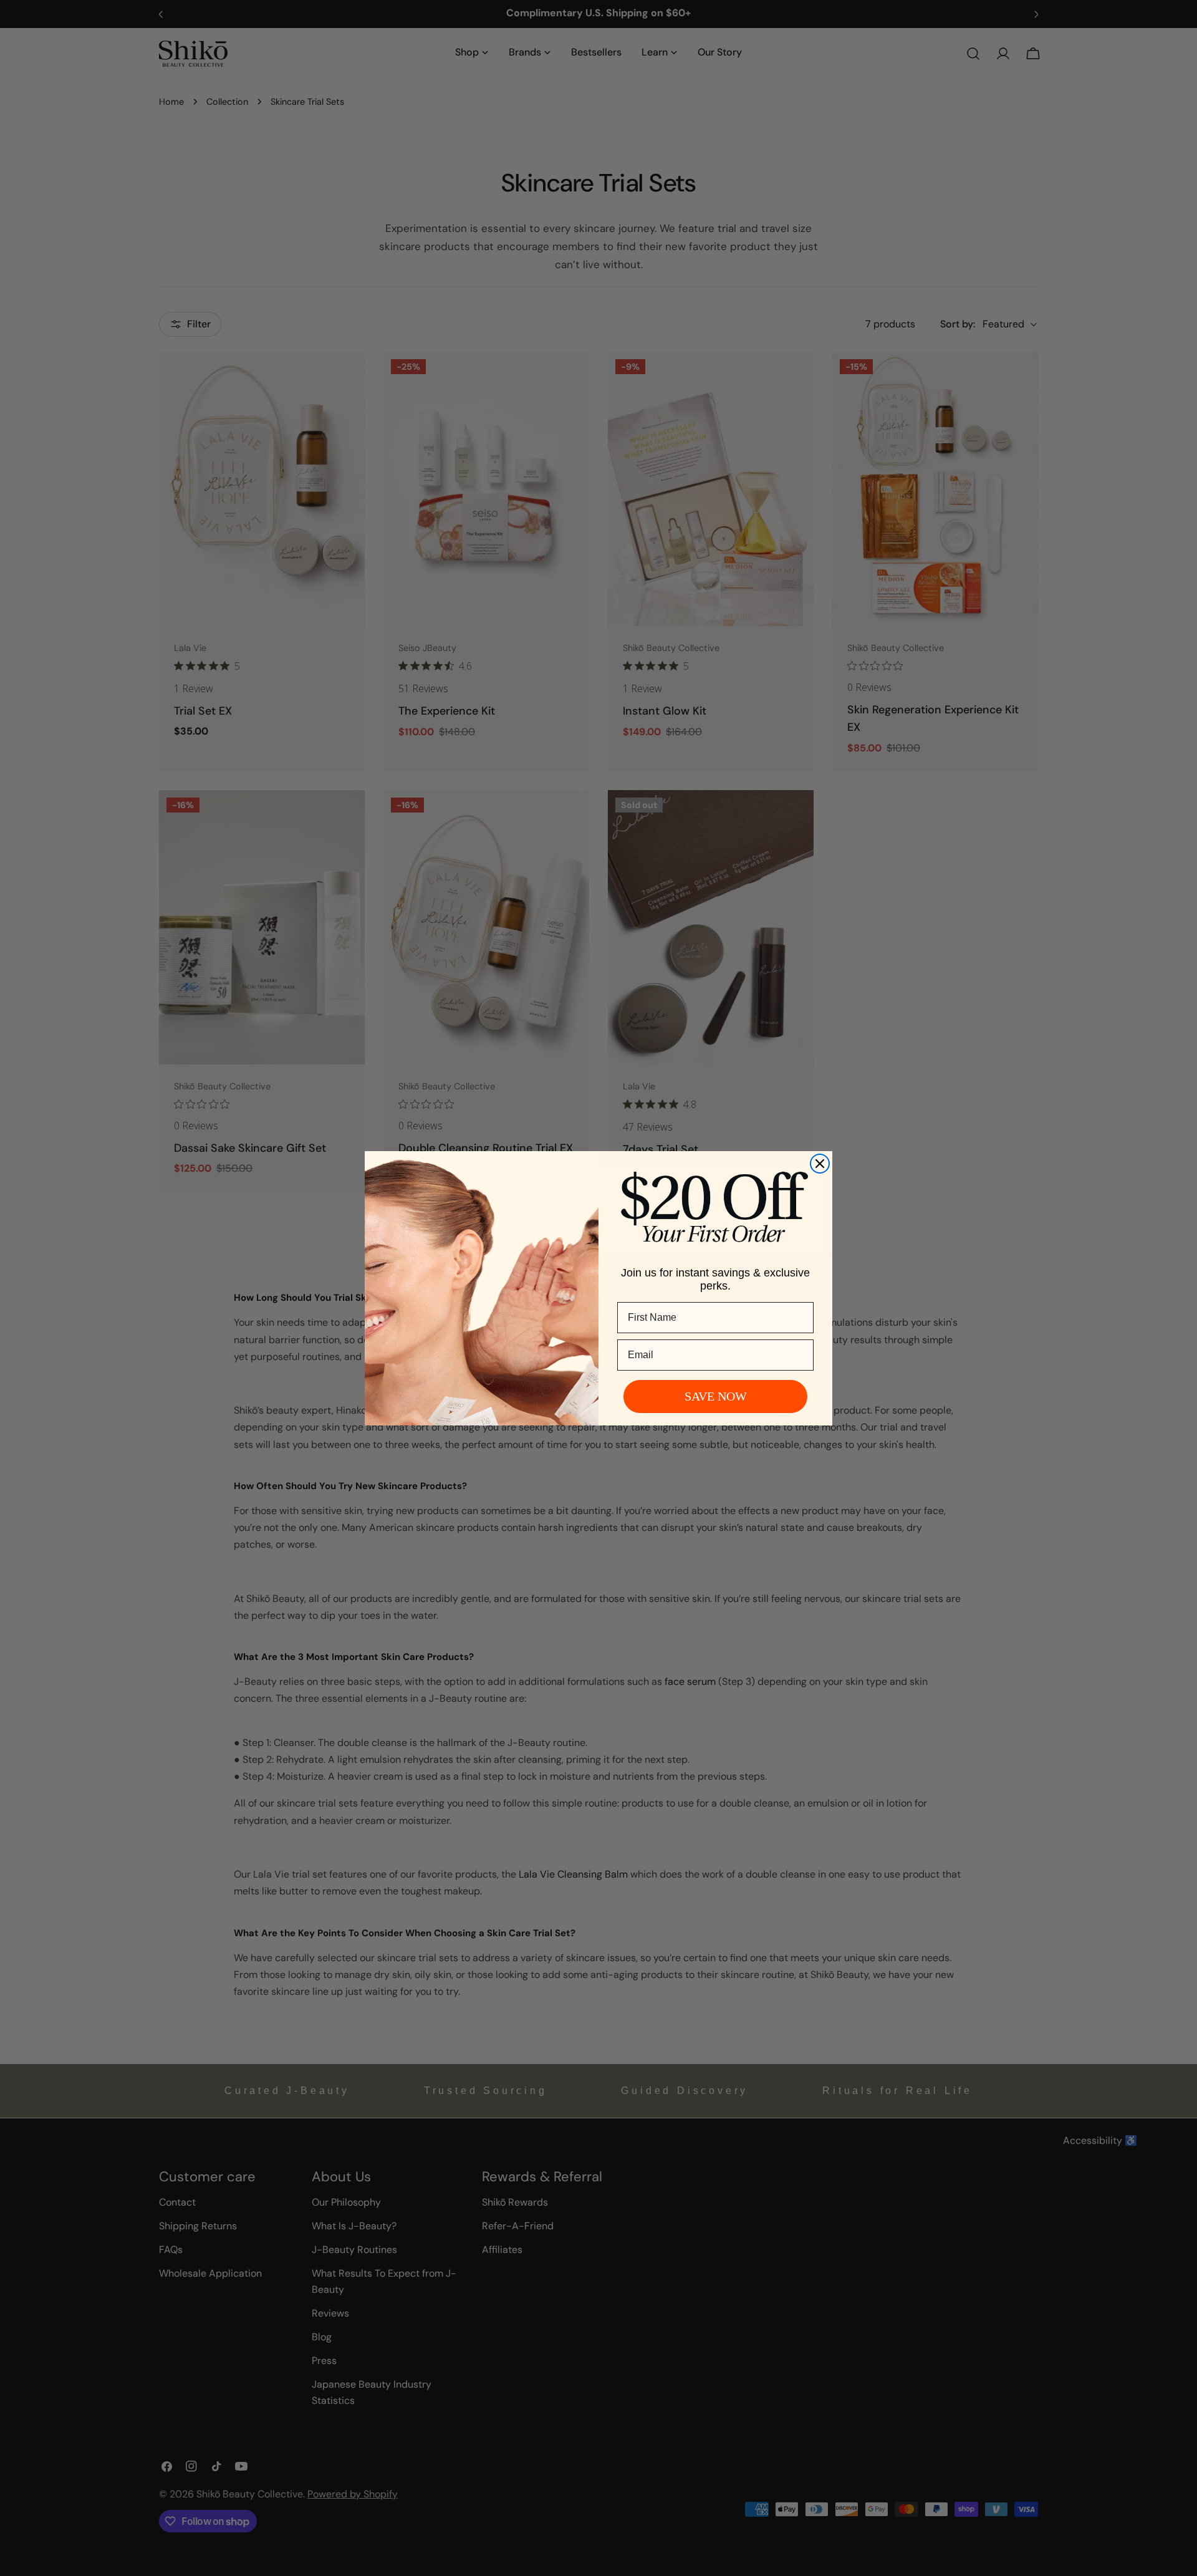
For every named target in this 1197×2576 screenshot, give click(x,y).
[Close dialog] (820, 1164)
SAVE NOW (716, 1396)
